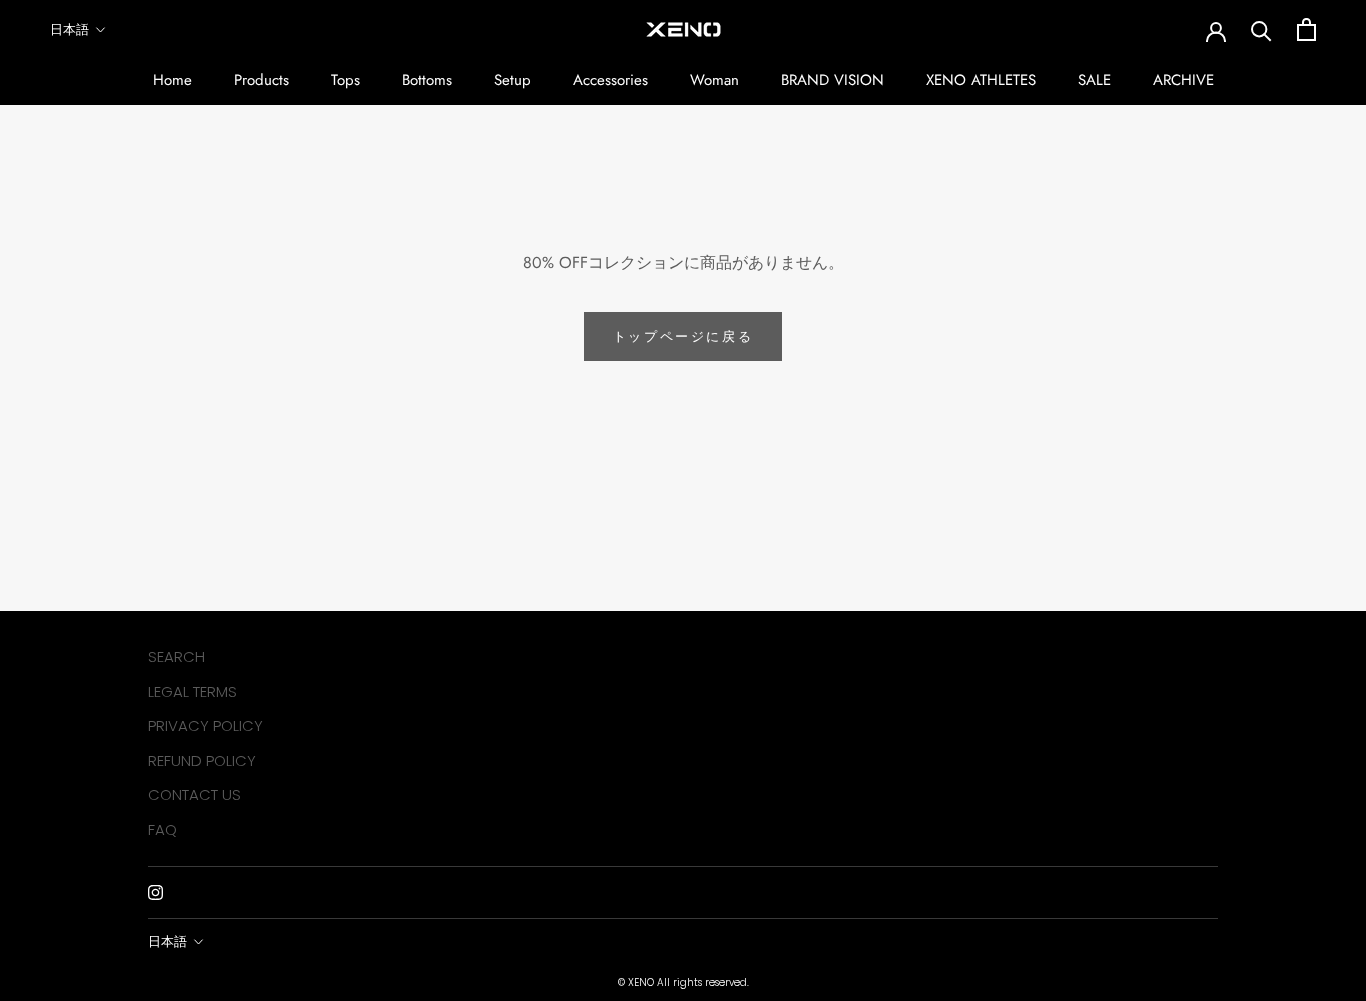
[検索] (1261, 29)
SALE (1094, 80)
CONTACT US (194, 794)
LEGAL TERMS (192, 691)
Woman (714, 80)
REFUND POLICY (202, 760)
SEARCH (176, 656)
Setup (512, 80)
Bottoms (427, 80)
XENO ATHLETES (981, 80)
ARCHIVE (1183, 80)
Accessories (610, 80)
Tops (345, 80)
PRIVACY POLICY (205, 725)
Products (261, 80)
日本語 (69, 29)
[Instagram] (155, 891)
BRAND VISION (832, 80)
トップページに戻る (683, 336)
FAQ (162, 829)
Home (172, 80)
